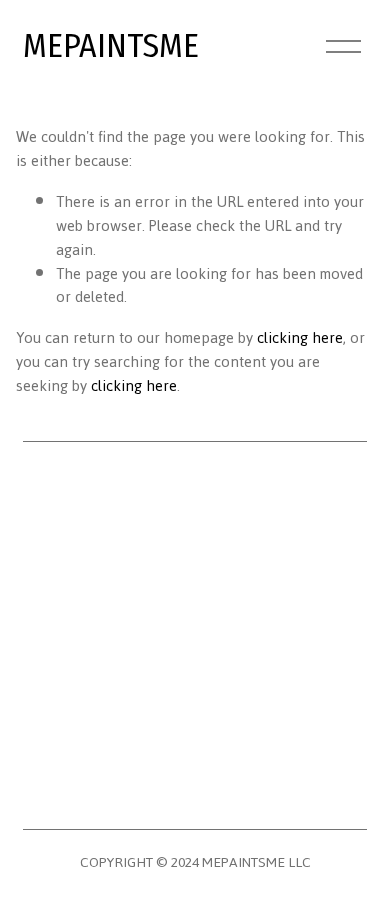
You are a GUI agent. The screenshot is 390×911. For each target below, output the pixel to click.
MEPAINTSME (111, 46)
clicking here (300, 337)
